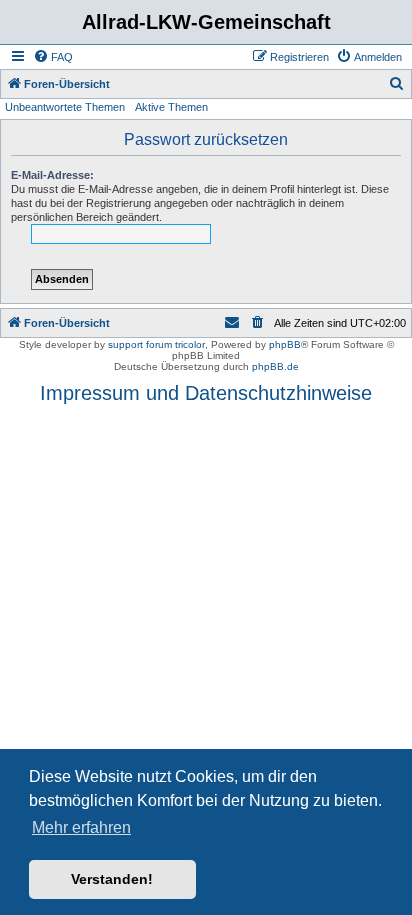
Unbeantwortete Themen (65, 107)
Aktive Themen (171, 107)
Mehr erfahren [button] (81, 827)
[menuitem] (53, 57)
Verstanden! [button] (112, 879)
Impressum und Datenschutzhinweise (206, 393)
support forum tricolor (156, 344)
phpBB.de (275, 366)
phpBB (285, 344)
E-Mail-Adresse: (52, 175)
